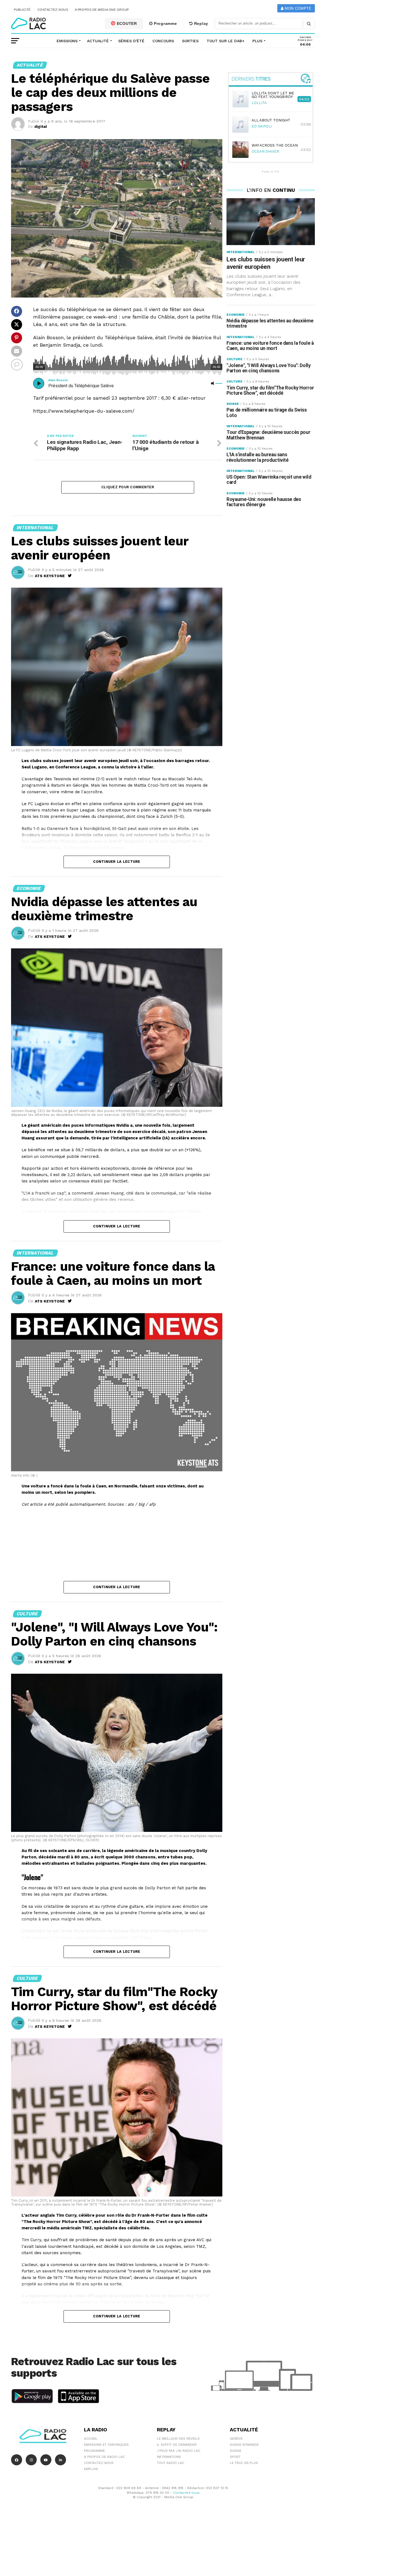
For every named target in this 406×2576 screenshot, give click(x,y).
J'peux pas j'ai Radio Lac (179, 2451)
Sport (235, 2457)
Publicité (22, 10)
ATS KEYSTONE (50, 576)
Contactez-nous (53, 10)
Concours (163, 41)
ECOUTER (126, 23)
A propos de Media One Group (102, 10)
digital (41, 126)
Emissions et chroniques (106, 2445)
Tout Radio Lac (171, 2463)
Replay (201, 23)
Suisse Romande (244, 2445)
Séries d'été (131, 41)
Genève (236, 2439)
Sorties (190, 41)
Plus (257, 41)
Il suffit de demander (177, 2445)
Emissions (67, 41)
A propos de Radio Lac (104, 2457)
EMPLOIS (91, 2469)
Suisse (236, 2451)
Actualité (98, 41)
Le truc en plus (244, 2463)
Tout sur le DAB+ (226, 41)
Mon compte (297, 8)
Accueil (91, 2439)
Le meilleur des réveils (178, 2439)
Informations (169, 2457)
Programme (165, 23)
